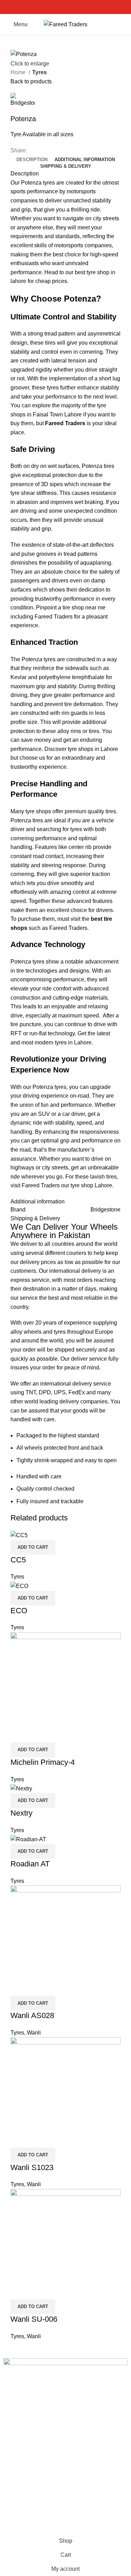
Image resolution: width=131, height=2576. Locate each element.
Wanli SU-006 (34, 2319)
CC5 (18, 1560)
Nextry (21, 1813)
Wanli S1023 (32, 2167)
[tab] (32, 160)
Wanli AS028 (32, 2015)
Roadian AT (30, 1864)
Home (19, 72)
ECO (19, 1611)
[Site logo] (65, 24)
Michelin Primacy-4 (43, 1762)
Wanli (34, 2033)
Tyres (39, 72)
